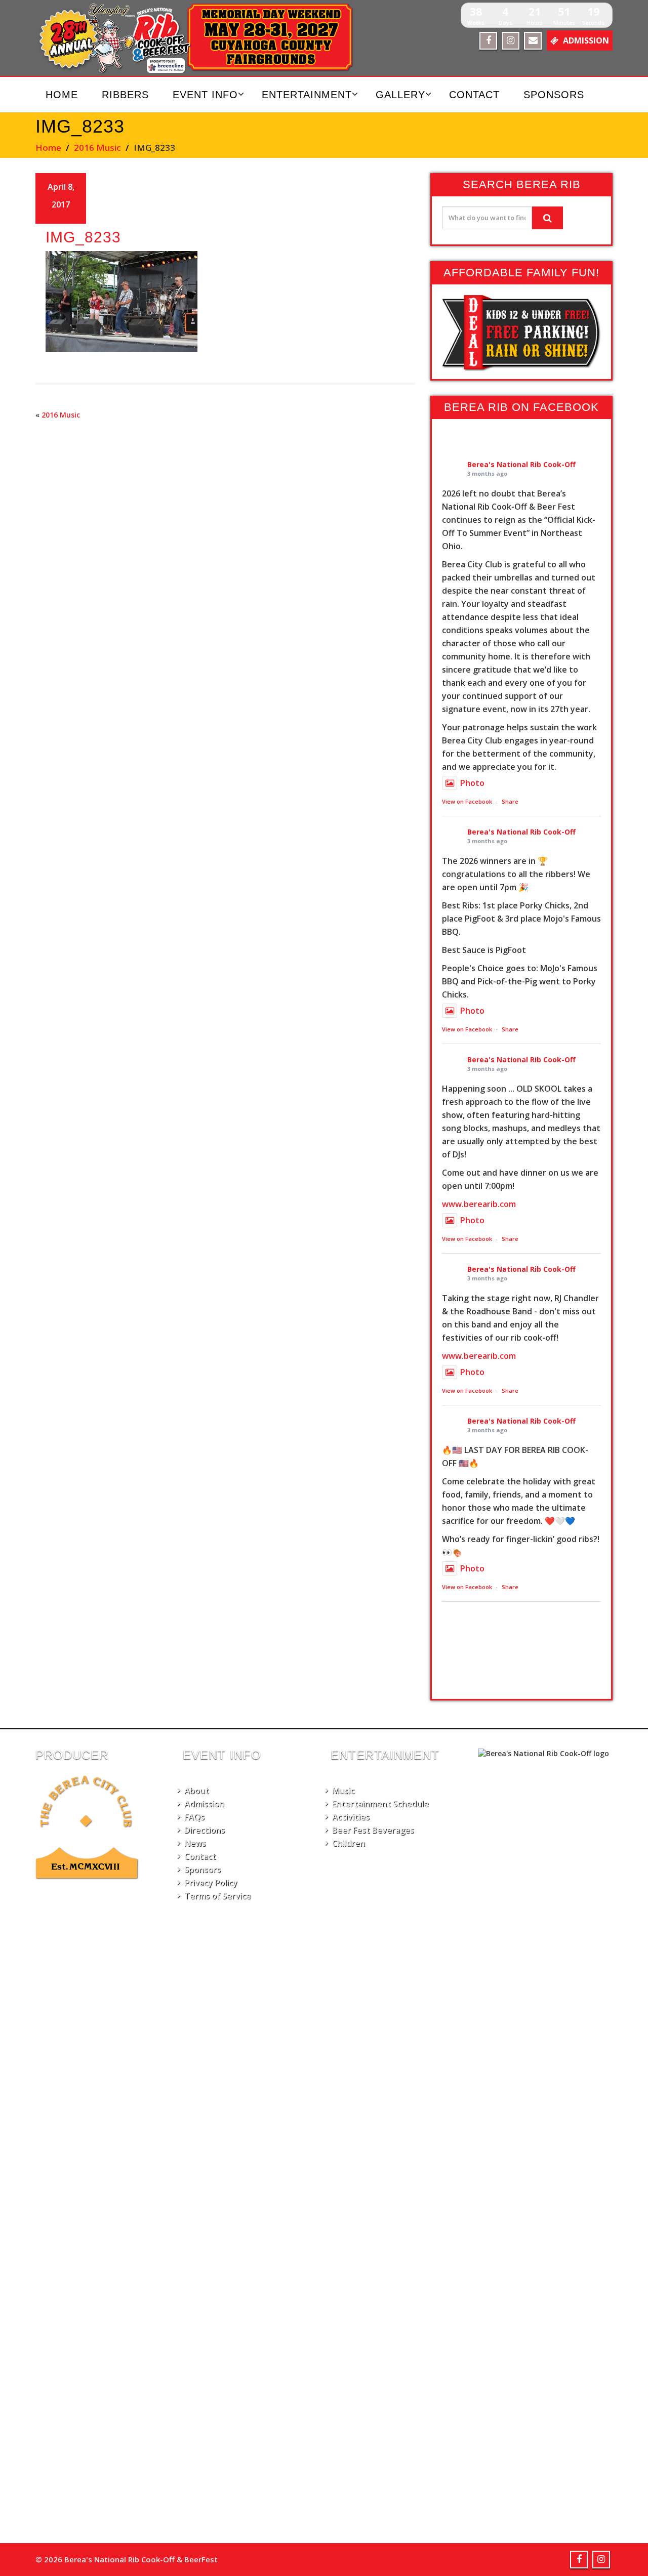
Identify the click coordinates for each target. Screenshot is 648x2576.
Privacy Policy (211, 1883)
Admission (204, 1804)
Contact (474, 95)
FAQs (194, 1817)
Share (510, 801)
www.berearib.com (479, 1204)
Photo (472, 783)
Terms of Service (218, 1896)
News (195, 1843)
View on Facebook (467, 801)
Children (349, 1843)
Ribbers (125, 95)
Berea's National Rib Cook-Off (521, 464)
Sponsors (554, 95)
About (197, 1791)
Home (62, 95)
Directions (205, 1830)
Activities (351, 1817)
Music (343, 1791)
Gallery (400, 95)
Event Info (205, 95)
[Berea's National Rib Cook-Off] (201, 38)
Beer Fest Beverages (373, 1830)
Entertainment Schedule (380, 1804)
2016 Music (97, 148)
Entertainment (307, 95)
